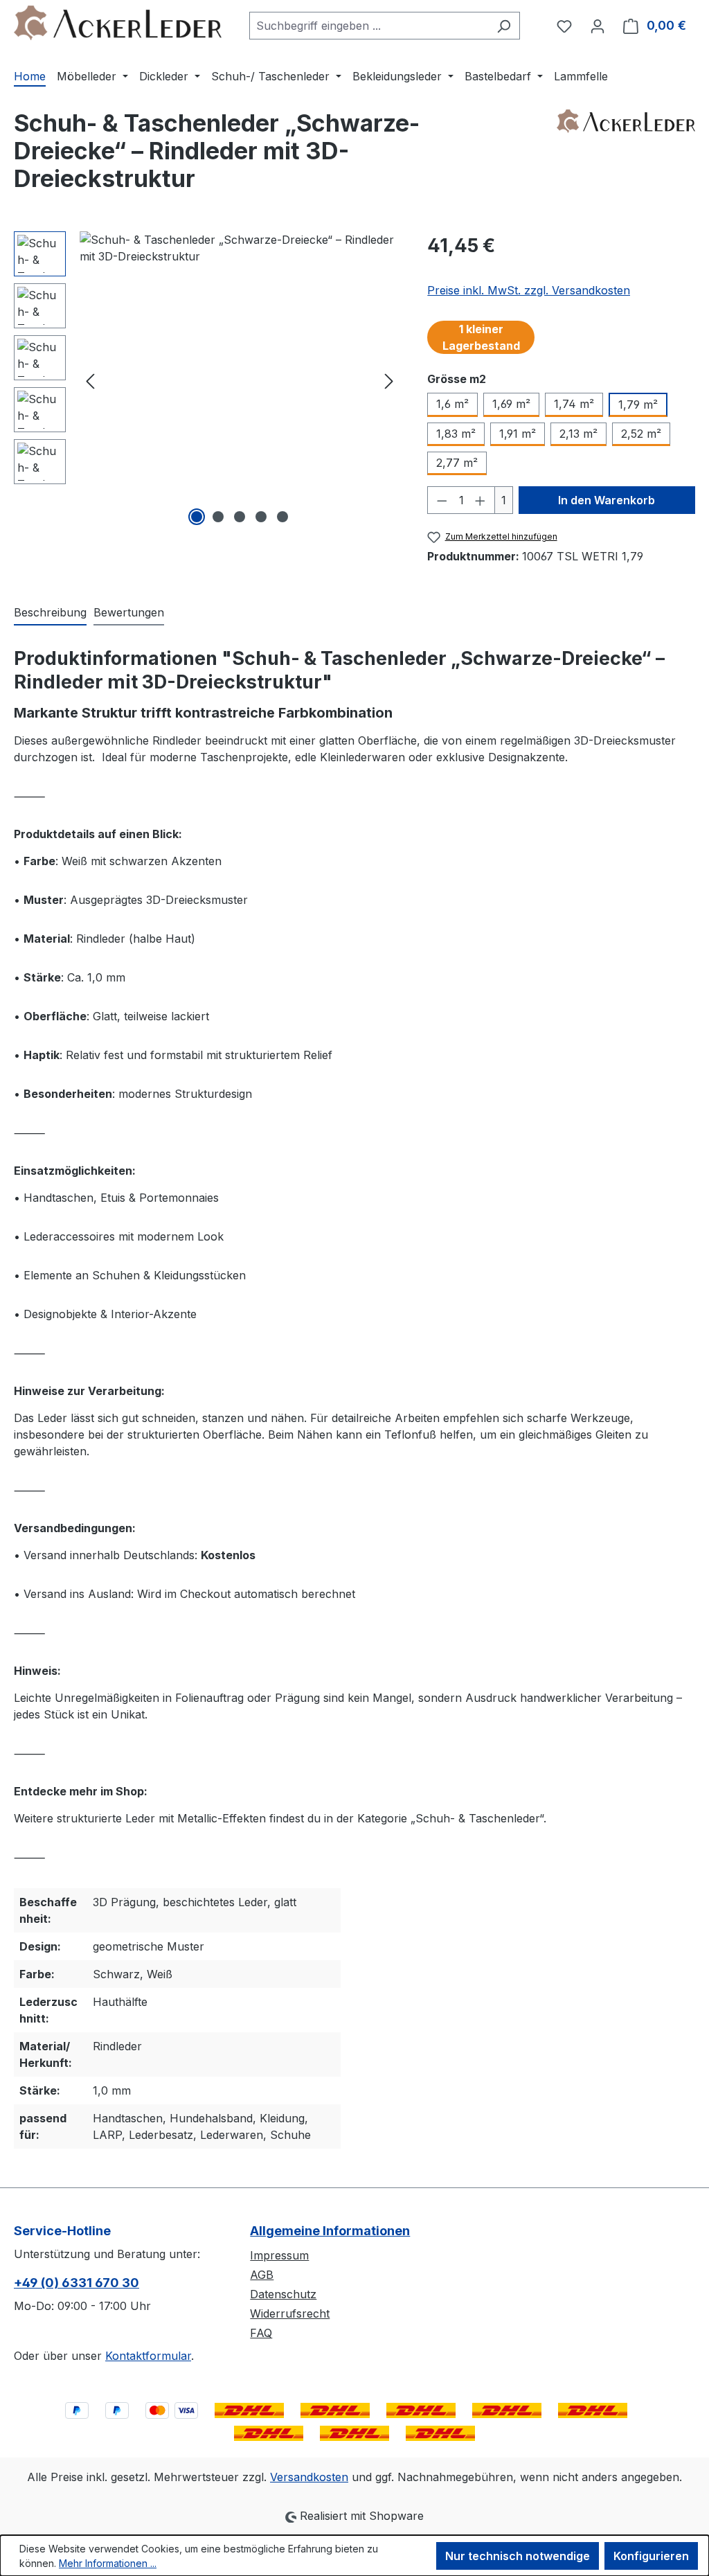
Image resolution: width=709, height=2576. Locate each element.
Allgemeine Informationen (330, 2231)
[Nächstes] (389, 381)
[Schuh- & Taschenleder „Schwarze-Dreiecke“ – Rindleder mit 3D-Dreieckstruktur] (240, 380)
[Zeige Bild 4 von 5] (261, 517)
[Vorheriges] (90, 381)
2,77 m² (457, 463)
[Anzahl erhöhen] (481, 500)
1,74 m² (574, 404)
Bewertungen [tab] (129, 612)
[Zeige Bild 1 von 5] (197, 517)
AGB (262, 2275)
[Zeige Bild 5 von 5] (282, 517)
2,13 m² (578, 434)
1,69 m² (511, 404)
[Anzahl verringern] (442, 500)
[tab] (50, 613)
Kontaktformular (148, 2356)
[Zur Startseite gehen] (118, 23)
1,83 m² (456, 434)
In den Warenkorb (607, 500)
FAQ (261, 2333)
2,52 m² (641, 434)
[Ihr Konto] (598, 26)
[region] (207, 380)
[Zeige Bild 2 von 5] (218, 517)
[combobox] (369, 26)
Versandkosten (309, 2477)
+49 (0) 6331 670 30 (77, 2283)
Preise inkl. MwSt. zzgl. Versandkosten (529, 290)
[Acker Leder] (626, 157)
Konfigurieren (651, 2556)
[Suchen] (504, 26)
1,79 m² (638, 405)
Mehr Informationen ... (108, 2563)
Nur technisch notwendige (518, 2556)
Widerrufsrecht (290, 2313)
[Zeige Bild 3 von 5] (240, 517)
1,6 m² (452, 404)
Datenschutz (283, 2294)
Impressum (279, 2255)
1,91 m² (518, 434)
